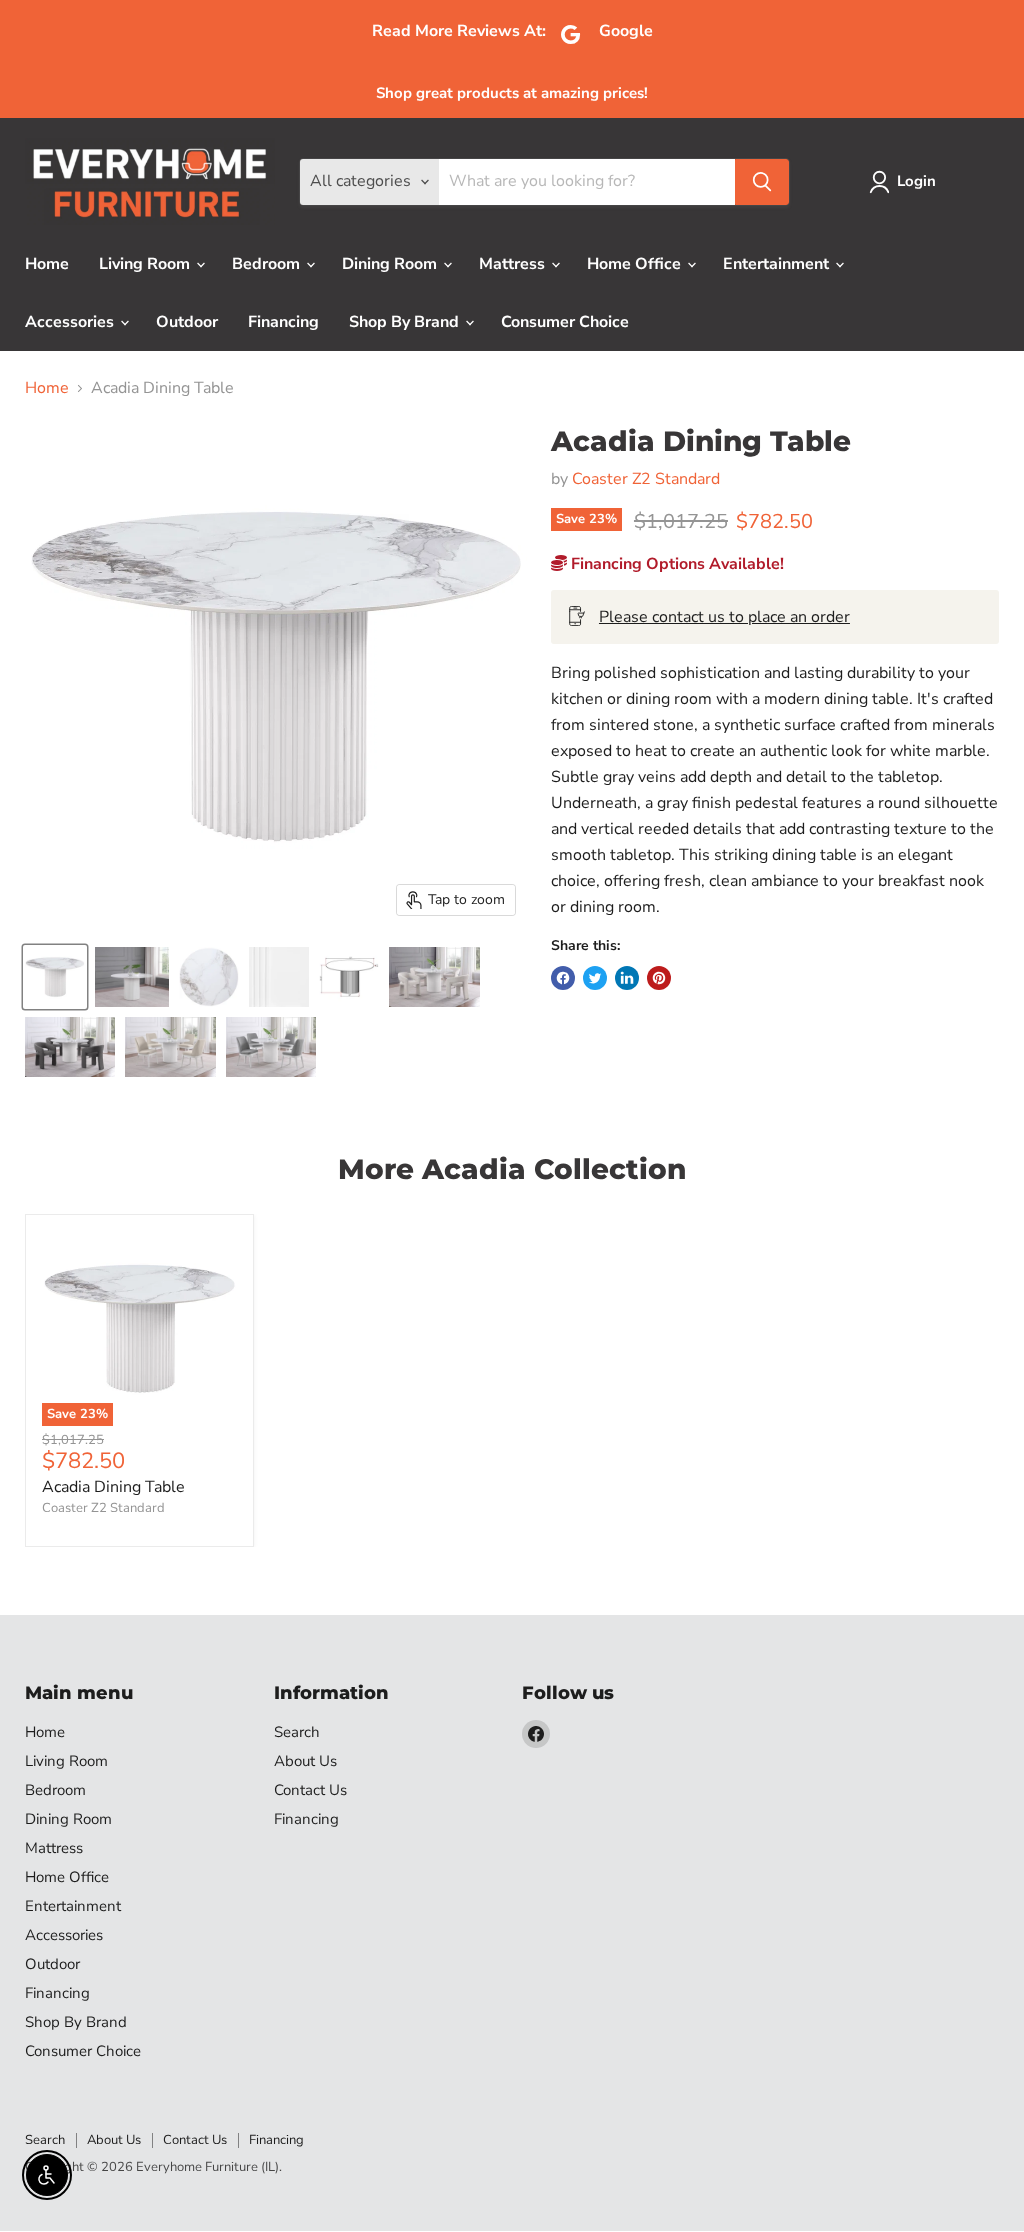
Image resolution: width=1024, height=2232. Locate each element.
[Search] (762, 182)
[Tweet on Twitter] (595, 978)
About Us (305, 1761)
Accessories (71, 322)
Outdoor (187, 322)
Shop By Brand (406, 322)
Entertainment (778, 264)
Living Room (146, 264)
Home (47, 264)
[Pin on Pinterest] (659, 978)
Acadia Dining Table (113, 1487)
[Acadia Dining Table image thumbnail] (55, 977)
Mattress (514, 264)
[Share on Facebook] (563, 978)
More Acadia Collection (512, 1169)
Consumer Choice (565, 322)
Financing (283, 322)
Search (297, 1732)
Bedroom (268, 264)
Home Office (636, 264)
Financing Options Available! (675, 564)
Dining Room (391, 264)
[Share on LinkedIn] (627, 978)
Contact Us (310, 1790)
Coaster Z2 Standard (646, 479)
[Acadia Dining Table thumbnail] (132, 977)
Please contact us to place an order (724, 617)
